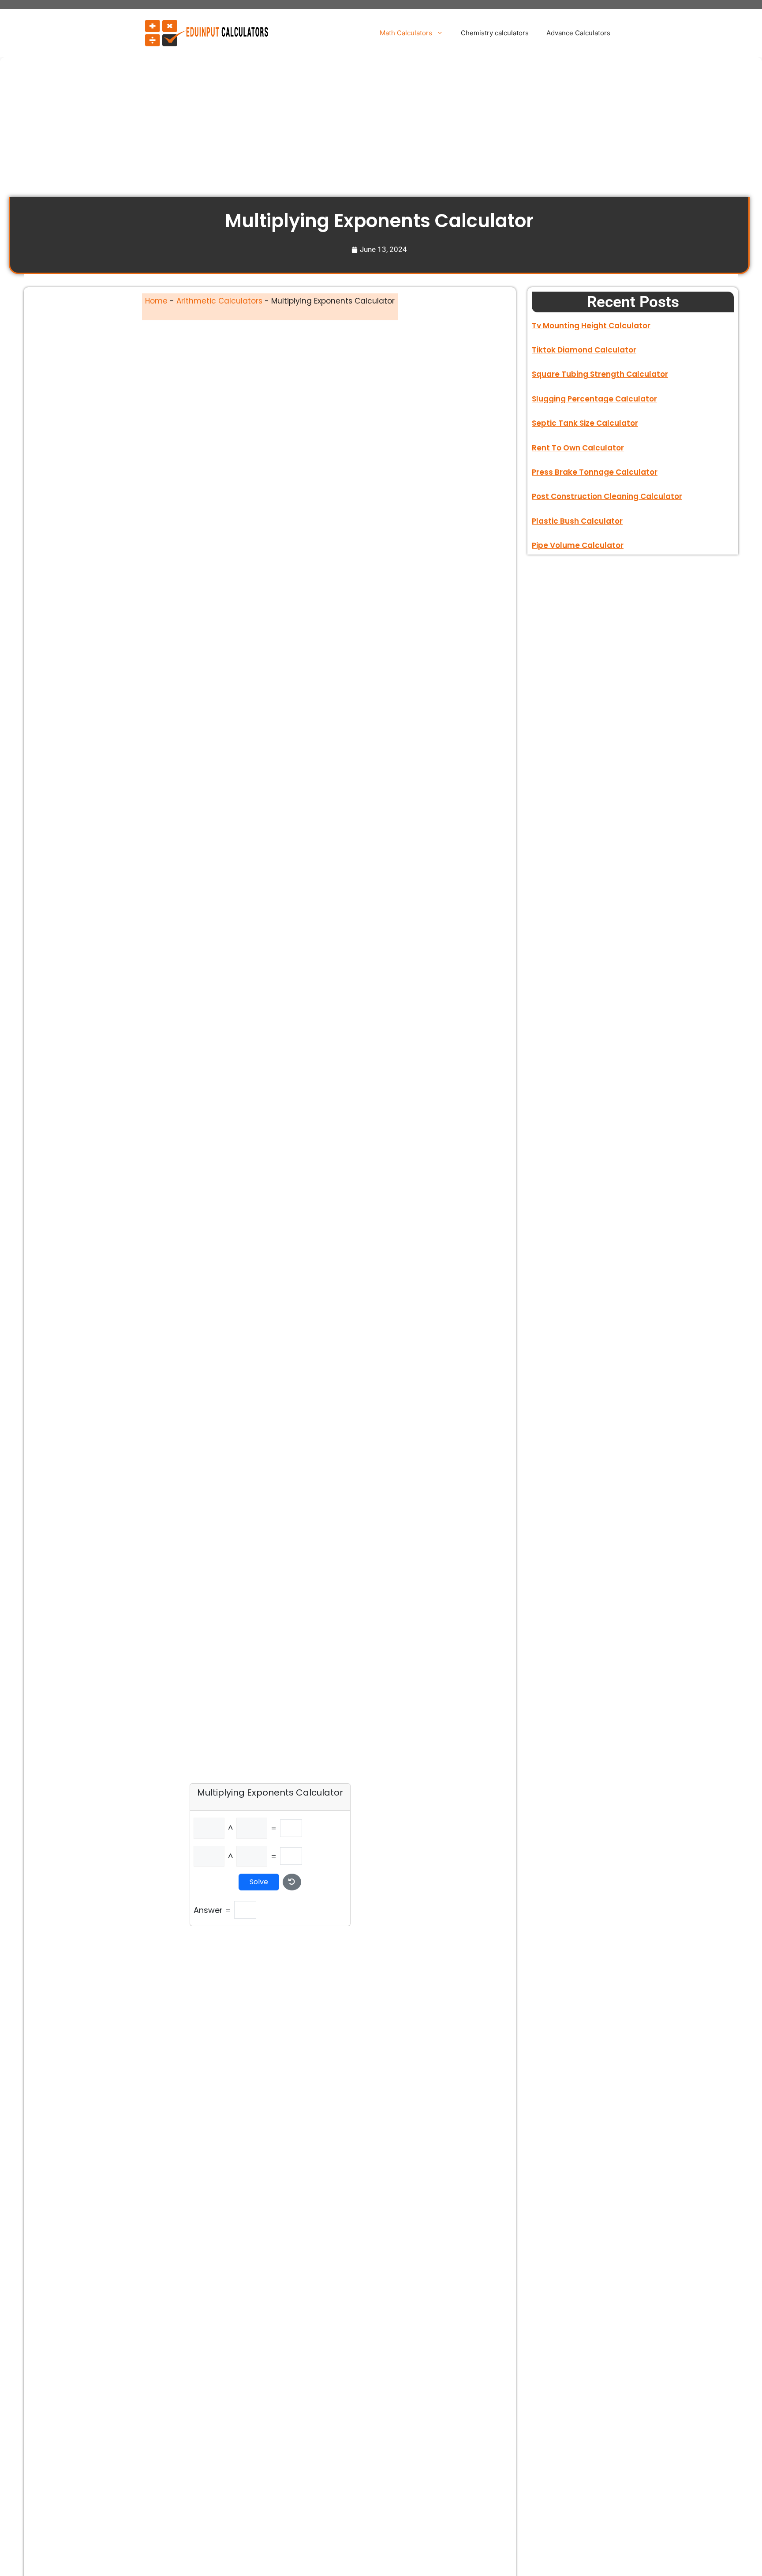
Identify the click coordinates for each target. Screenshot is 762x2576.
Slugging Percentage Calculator (594, 399)
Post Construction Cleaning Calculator (607, 496)
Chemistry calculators (495, 33)
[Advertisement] (273, 131)
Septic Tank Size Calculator (585, 423)
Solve (259, 1882)
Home (156, 301)
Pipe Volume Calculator (578, 545)
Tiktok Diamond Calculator (584, 350)
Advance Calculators (578, 33)
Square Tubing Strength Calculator (600, 374)
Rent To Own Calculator (578, 448)
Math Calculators (406, 33)
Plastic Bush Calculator (577, 521)
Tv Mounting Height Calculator (591, 326)
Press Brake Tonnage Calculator (595, 472)
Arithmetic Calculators (219, 301)
